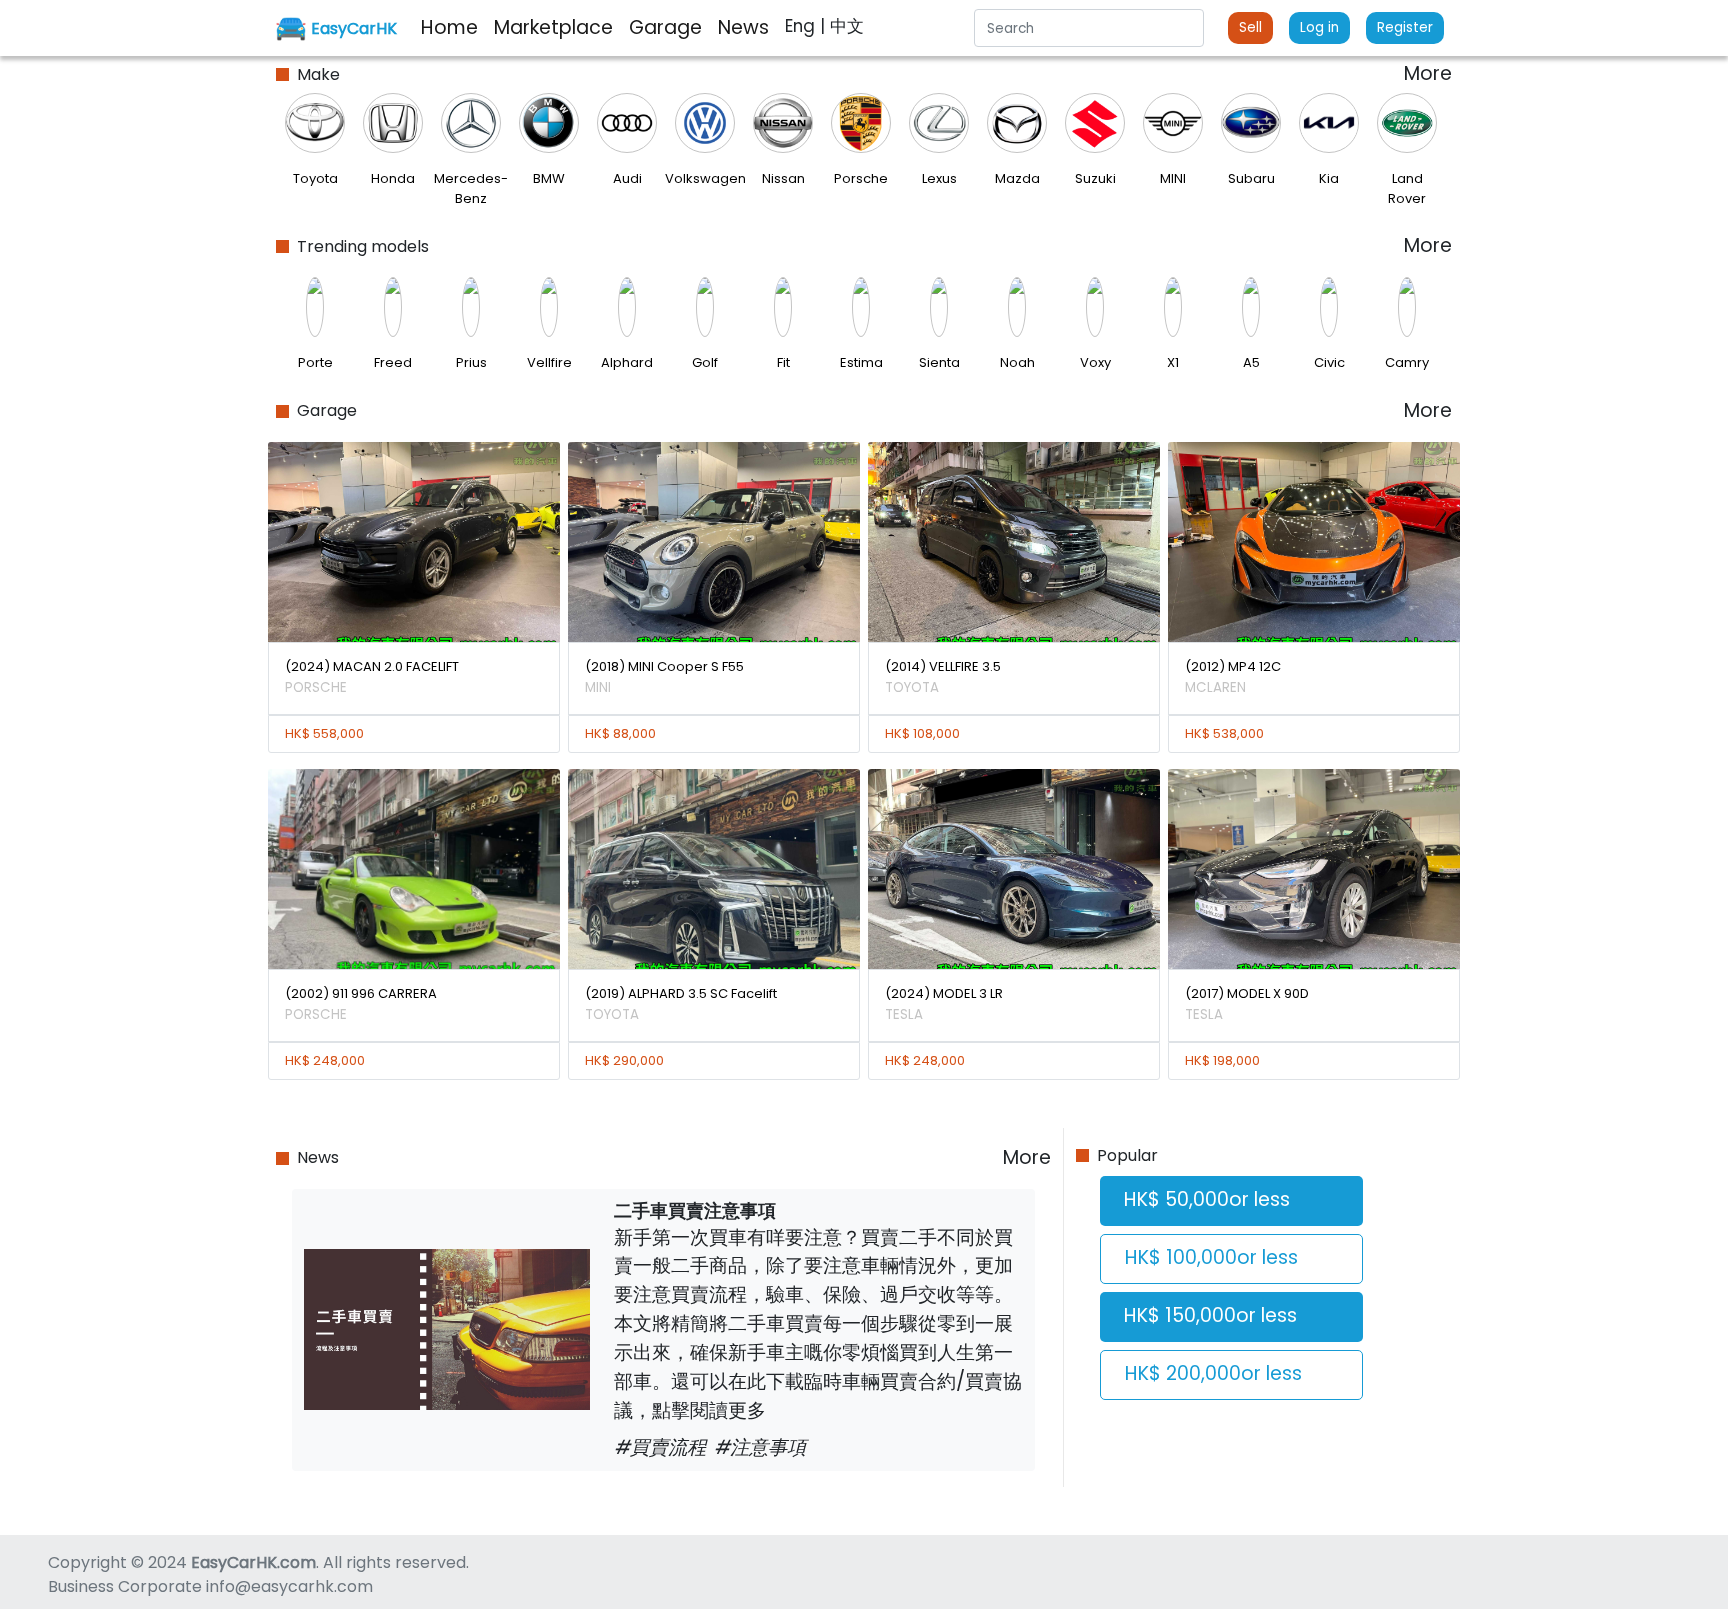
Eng (802, 26)
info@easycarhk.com (289, 1586)
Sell (1250, 27)
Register (1405, 27)
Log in (1319, 27)
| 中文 (842, 26)
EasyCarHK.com (253, 1562)
